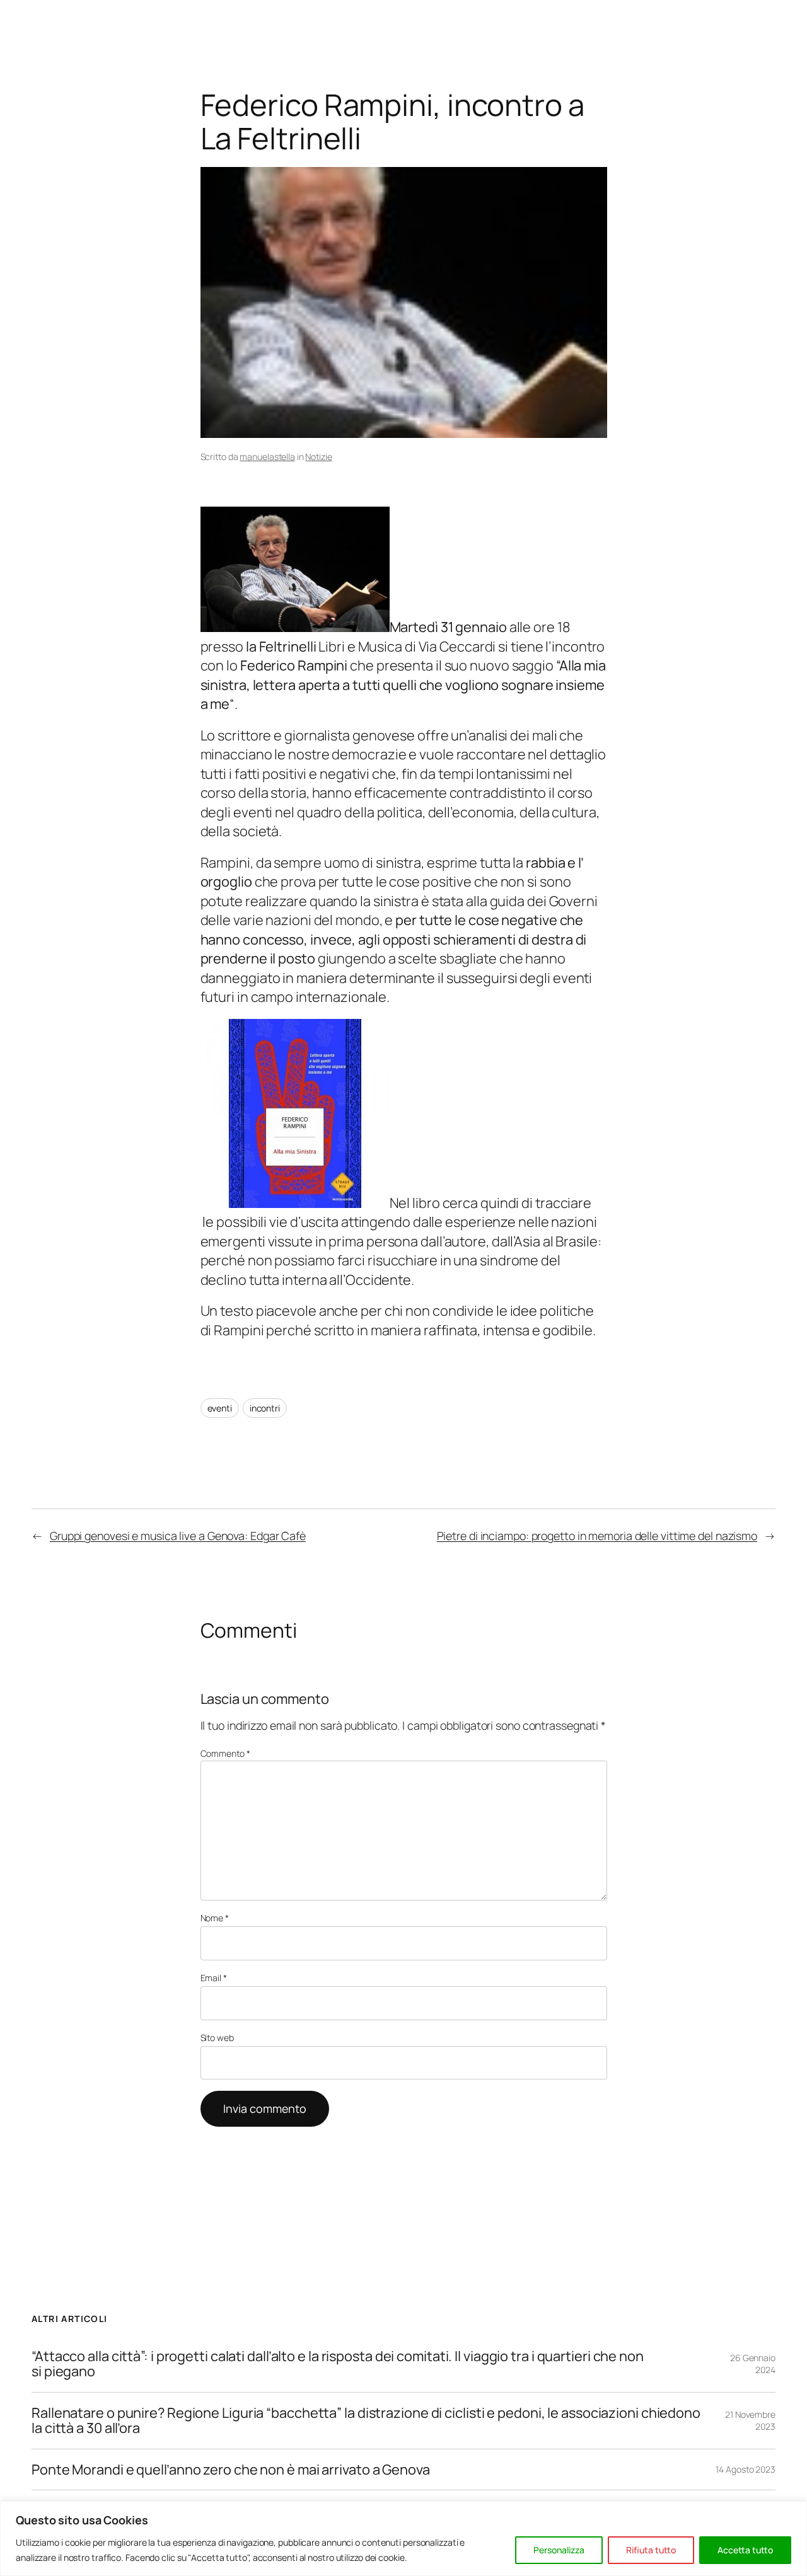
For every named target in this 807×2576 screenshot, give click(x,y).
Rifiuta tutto (651, 2550)
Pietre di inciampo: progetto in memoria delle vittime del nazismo (597, 1536)
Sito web (217, 2038)
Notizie (318, 457)
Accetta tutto (745, 2550)
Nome (215, 1918)
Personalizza (559, 2550)
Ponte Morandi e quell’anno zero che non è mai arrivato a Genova (231, 2470)
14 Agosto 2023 (746, 2469)
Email (214, 1978)
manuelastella (267, 457)
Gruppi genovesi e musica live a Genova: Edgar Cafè (178, 1536)
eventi (220, 1408)
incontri (265, 1408)
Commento (225, 1753)
